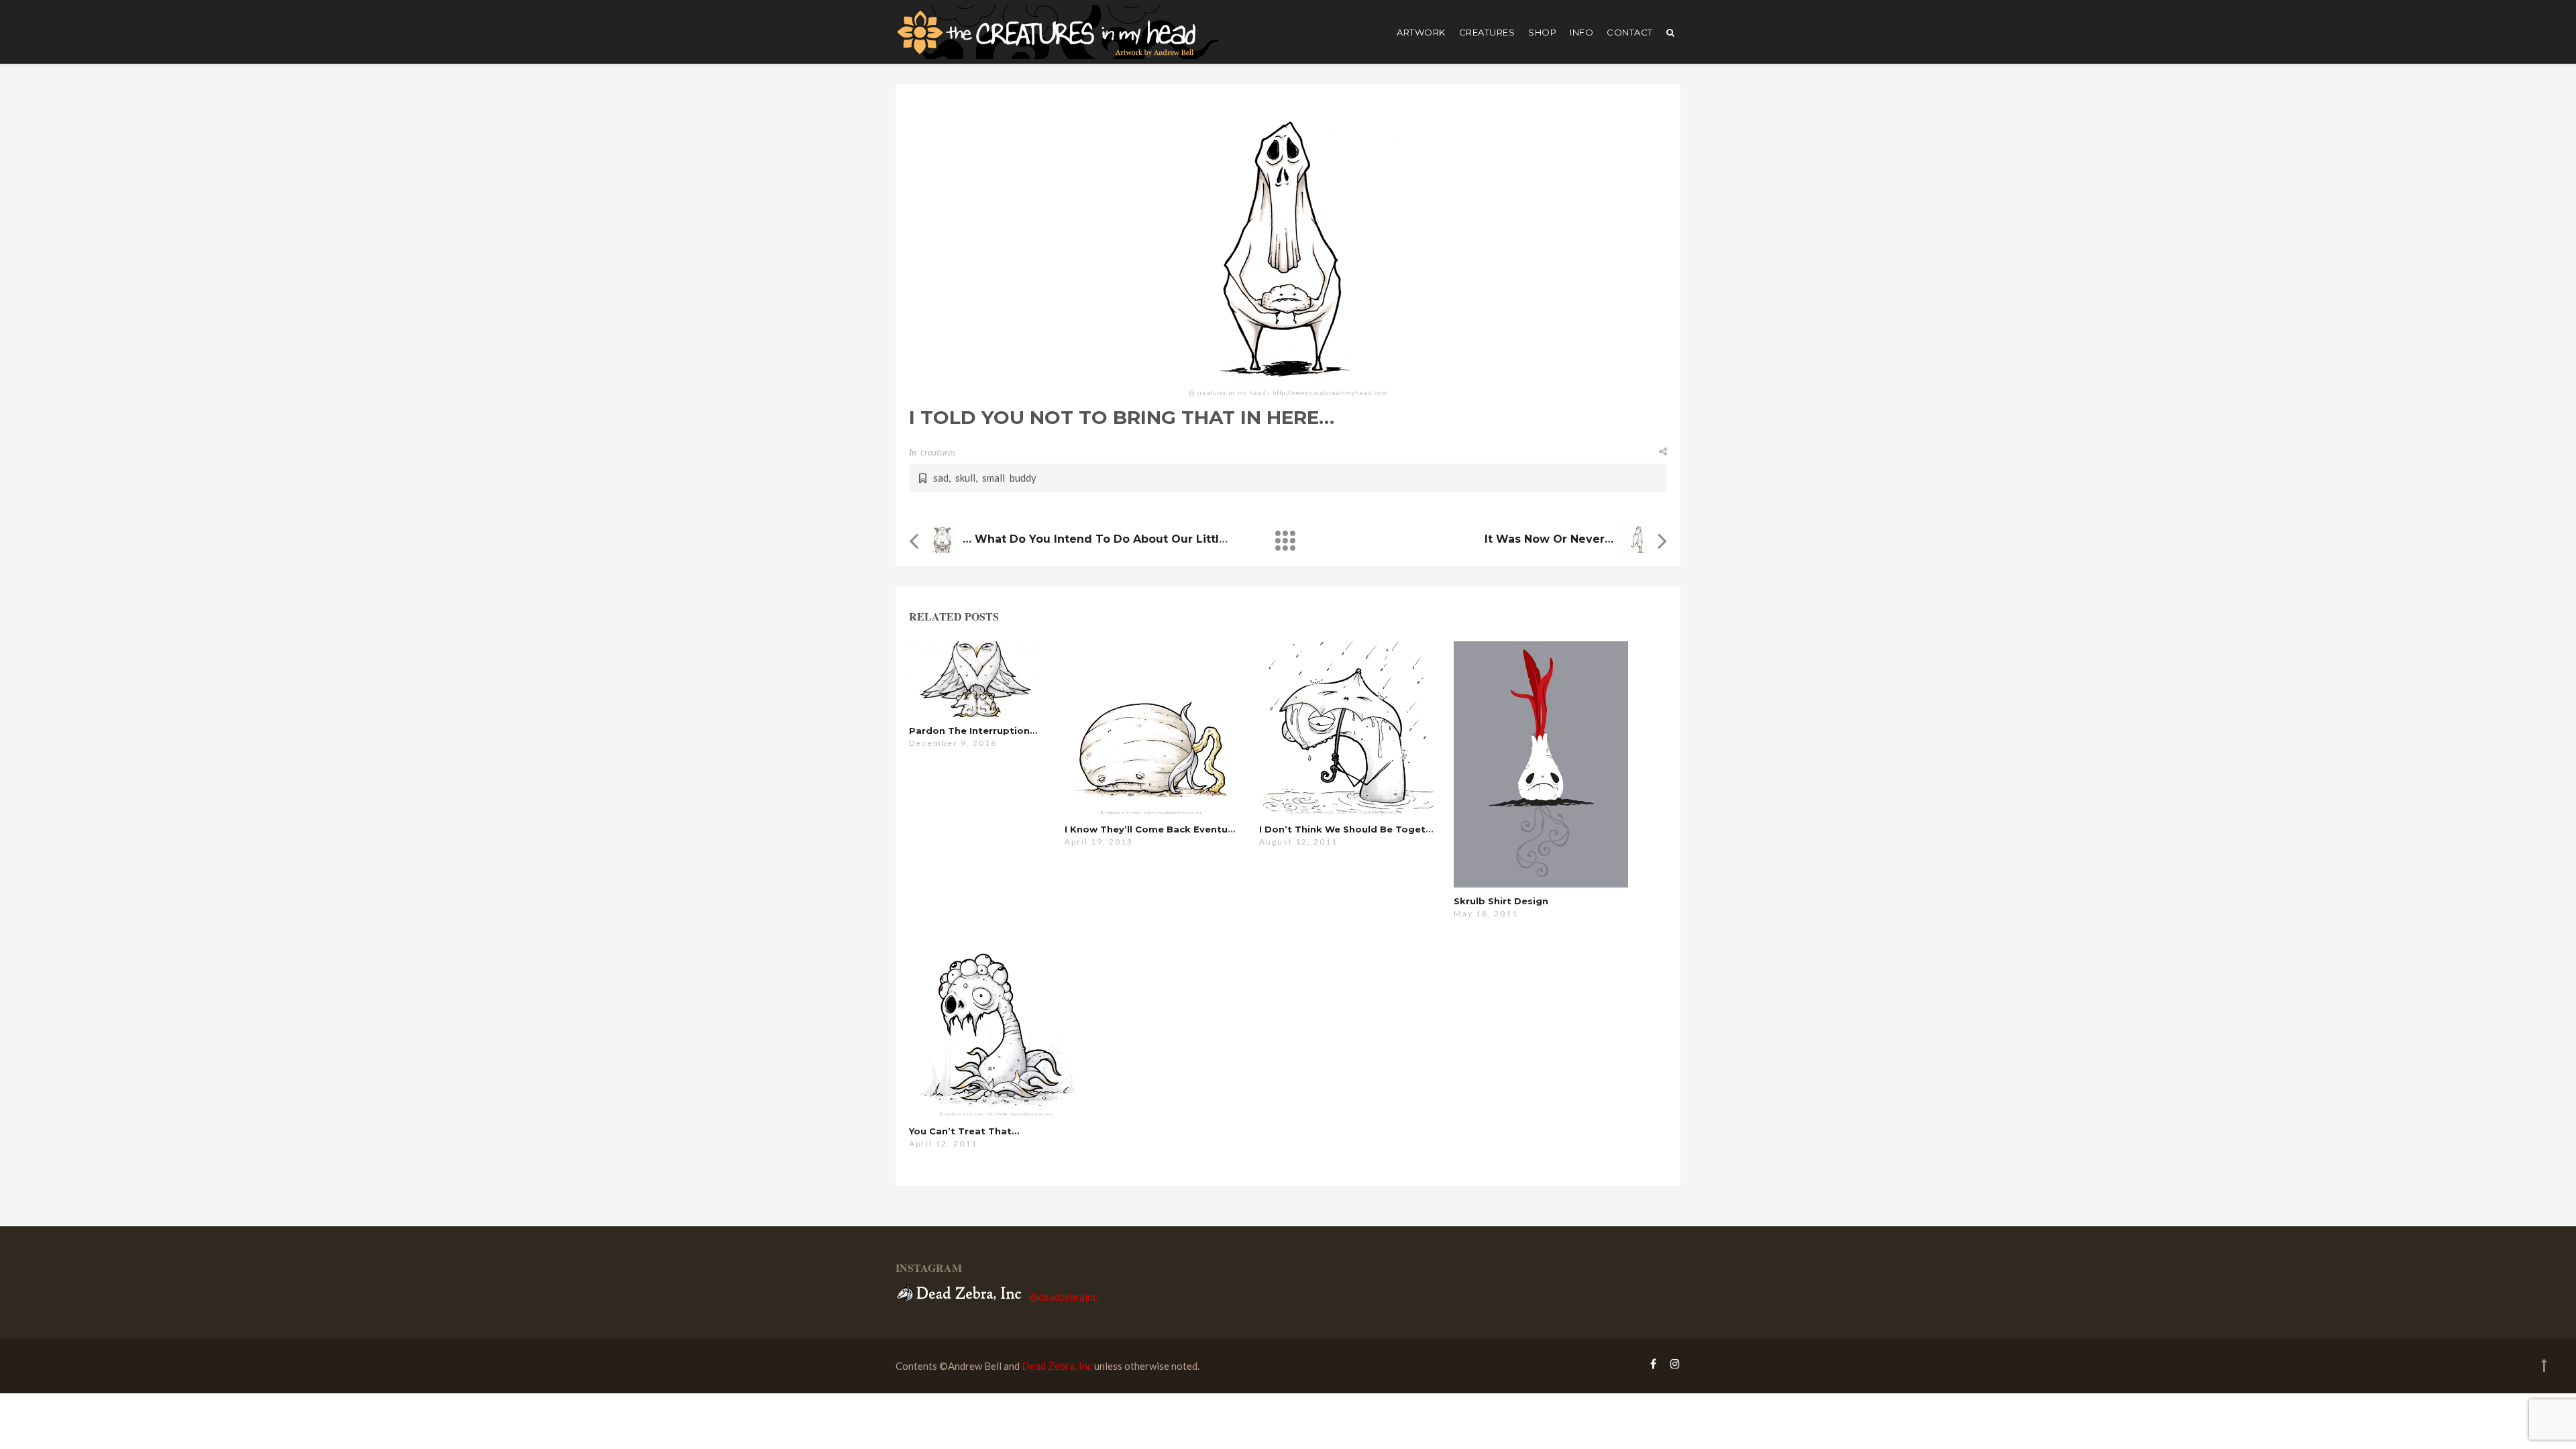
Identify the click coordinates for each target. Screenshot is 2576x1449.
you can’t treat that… (964, 1131)
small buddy (1009, 478)
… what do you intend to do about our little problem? (1123, 539)
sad (941, 478)
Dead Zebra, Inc (1057, 1366)
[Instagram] (1672, 1363)
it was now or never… (1549, 539)
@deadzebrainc (1064, 1297)
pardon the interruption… (973, 731)
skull (965, 478)
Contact (1630, 32)
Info (1581, 32)
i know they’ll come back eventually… (1158, 829)
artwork (1421, 32)
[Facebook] (1653, 1363)
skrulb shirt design (1501, 901)
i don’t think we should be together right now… (1381, 829)
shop (1542, 32)
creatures (1487, 32)
